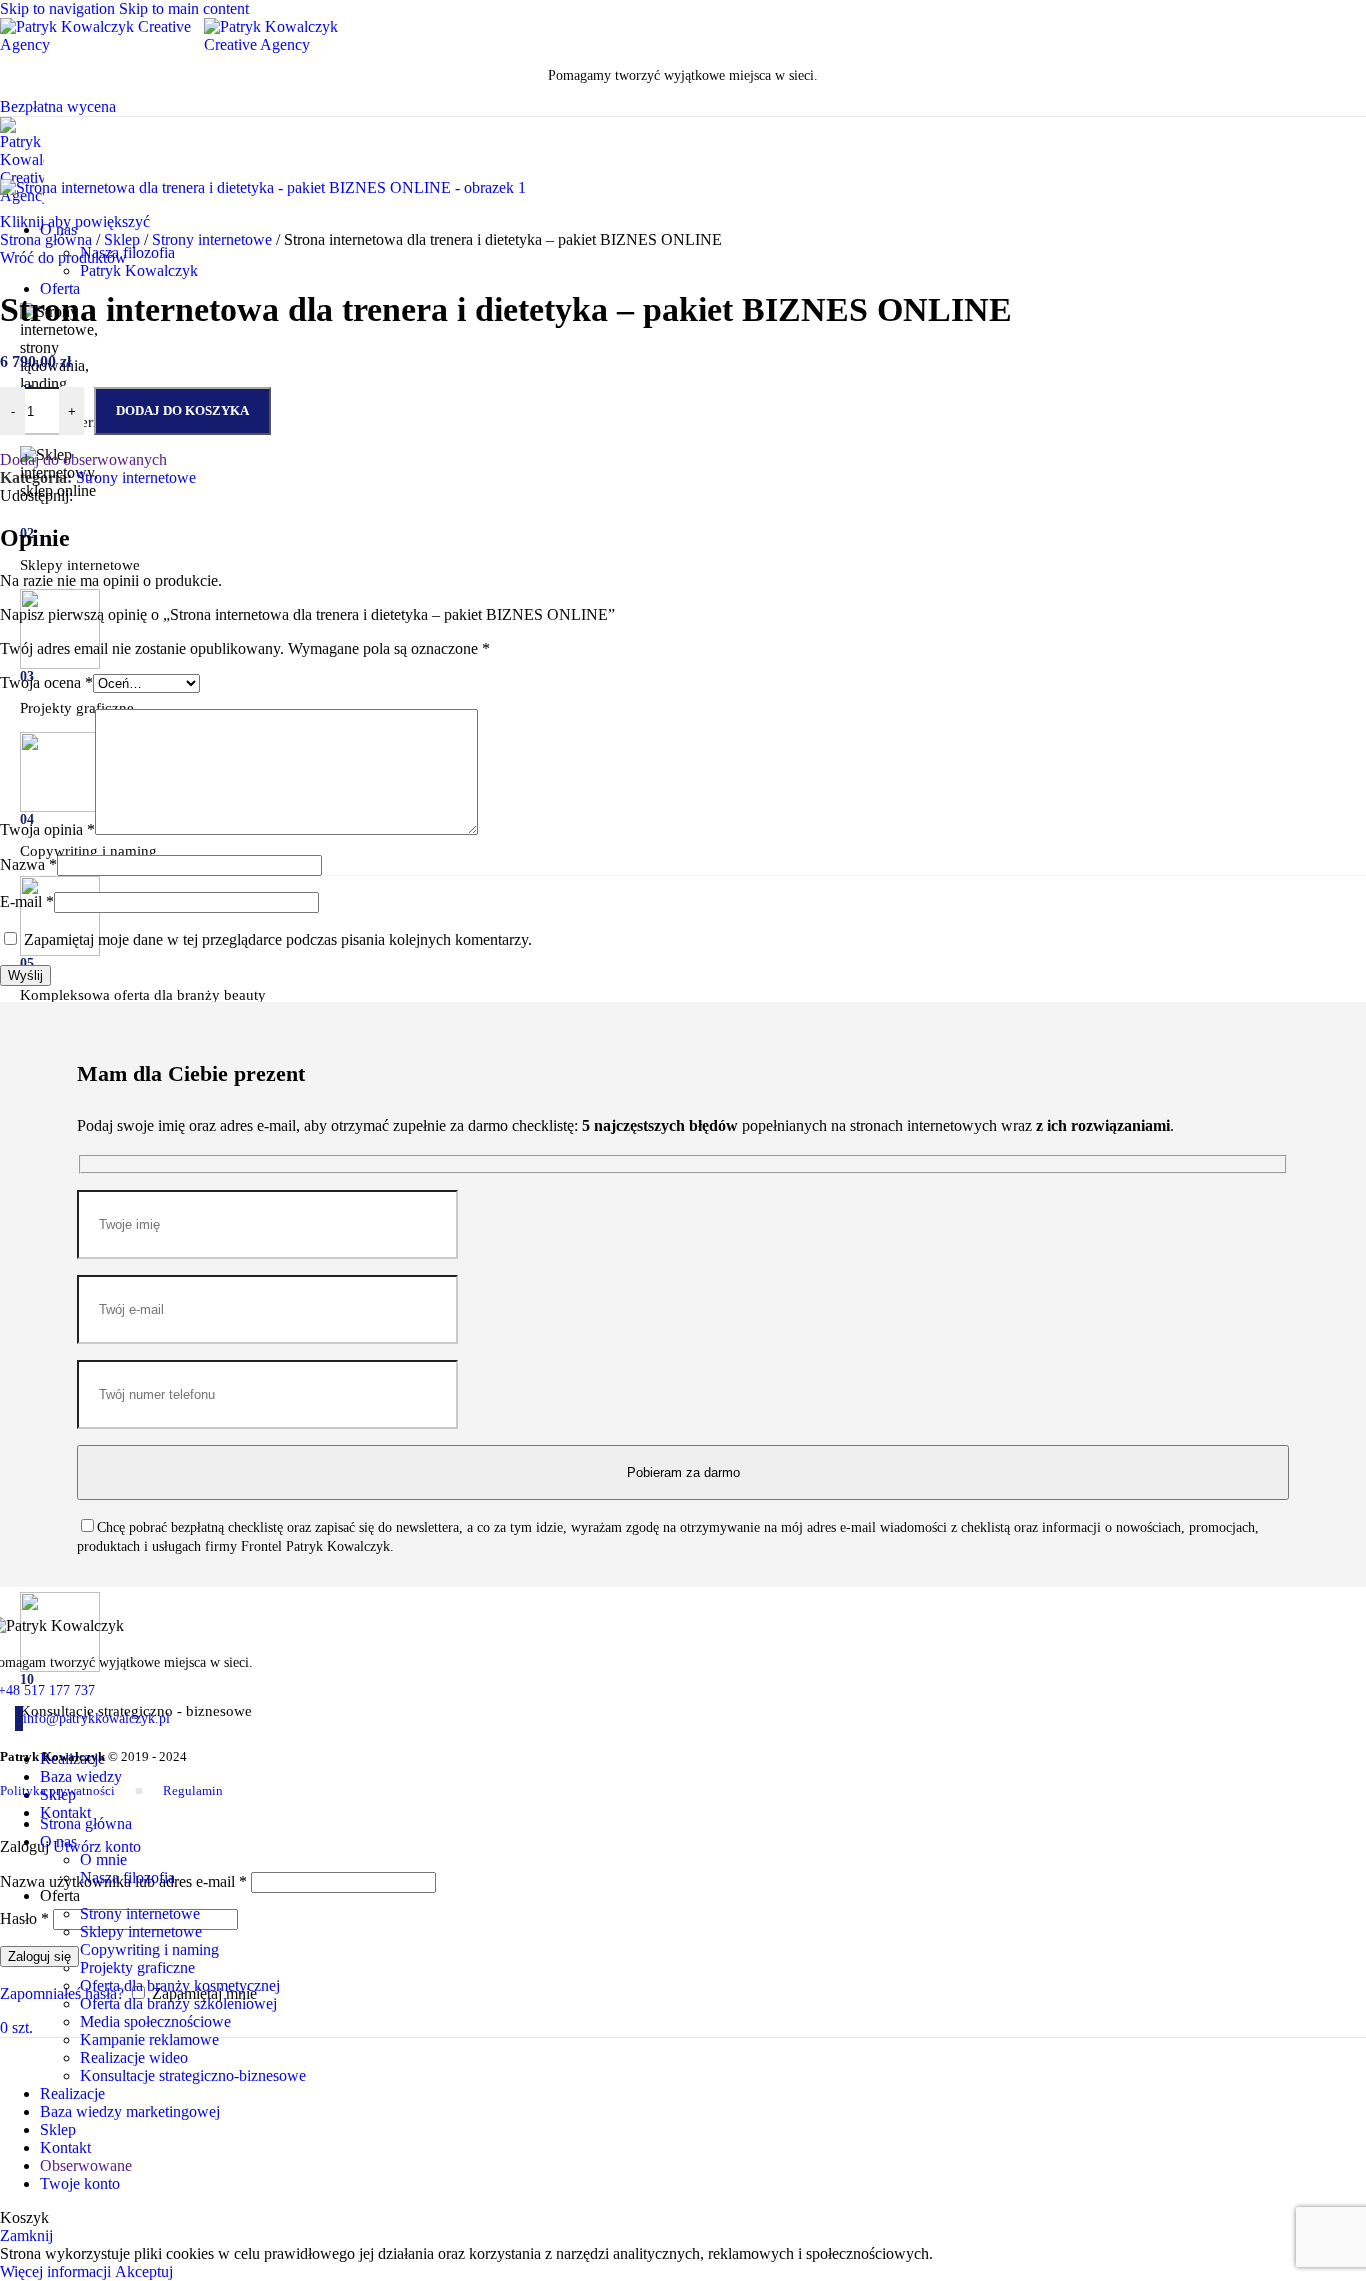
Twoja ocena (46, 682)
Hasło (24, 1918)
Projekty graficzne (137, 1967)
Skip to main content (184, 8)
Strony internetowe (214, 239)
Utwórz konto (97, 1846)
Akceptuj (144, 2271)
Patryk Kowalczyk (139, 270)
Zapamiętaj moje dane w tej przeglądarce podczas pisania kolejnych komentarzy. (278, 939)
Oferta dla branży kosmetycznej (180, 1985)
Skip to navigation (59, 8)
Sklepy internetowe (141, 1931)
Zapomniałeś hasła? (62, 1993)
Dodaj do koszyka (182, 410)
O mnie (103, 1859)
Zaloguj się (39, 1956)
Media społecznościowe (155, 2021)
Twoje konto (80, 2183)
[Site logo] (102, 44)
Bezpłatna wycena (58, 106)
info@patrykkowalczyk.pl (96, 1718)
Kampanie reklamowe (149, 2039)
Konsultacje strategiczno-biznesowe (193, 2075)
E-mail (27, 901)
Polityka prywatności (57, 1790)
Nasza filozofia (127, 252)
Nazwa (28, 864)
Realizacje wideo (134, 2057)
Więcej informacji (57, 2271)
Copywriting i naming (149, 1949)
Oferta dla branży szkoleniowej (178, 2003)
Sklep (124, 239)
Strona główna (48, 239)
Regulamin (193, 1790)
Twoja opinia (47, 829)
